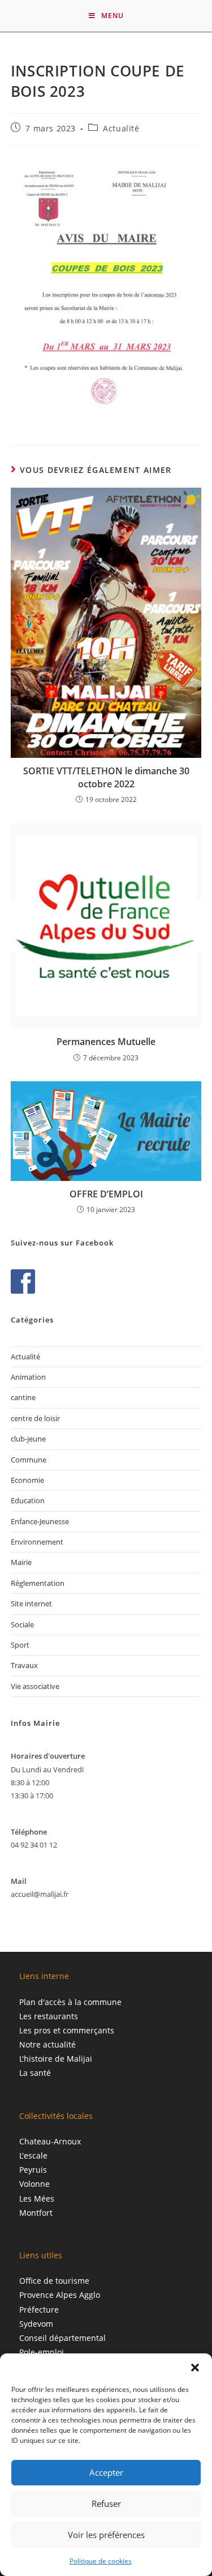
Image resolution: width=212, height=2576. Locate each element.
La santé (35, 2073)
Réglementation (38, 1583)
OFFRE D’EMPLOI (106, 1194)
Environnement (37, 1542)
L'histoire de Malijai (56, 2059)
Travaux (24, 1665)
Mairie (21, 1562)
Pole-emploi (42, 2352)
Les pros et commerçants (67, 2030)
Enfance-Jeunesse (40, 1521)
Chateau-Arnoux (50, 2141)
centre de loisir (35, 1418)
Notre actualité (47, 2044)
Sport (20, 1645)
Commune (29, 1460)
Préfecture (39, 2310)
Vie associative (35, 1686)
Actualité (121, 128)
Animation (28, 1377)
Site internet (31, 1603)
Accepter (106, 2472)
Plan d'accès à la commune (70, 2002)
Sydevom (36, 2324)
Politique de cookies (101, 2561)
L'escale (33, 2155)
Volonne (34, 2184)
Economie (27, 1480)
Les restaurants (49, 2016)
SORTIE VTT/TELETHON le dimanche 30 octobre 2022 (106, 777)
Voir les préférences (106, 2535)
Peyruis (33, 2170)
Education (28, 1500)
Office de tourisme (54, 2281)
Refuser (106, 2504)
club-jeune (28, 1439)
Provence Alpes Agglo (60, 2295)
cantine (23, 1397)
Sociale (22, 1624)
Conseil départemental (62, 2338)
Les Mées (37, 2198)
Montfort (36, 2213)
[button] (195, 2368)
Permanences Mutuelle (106, 1042)
